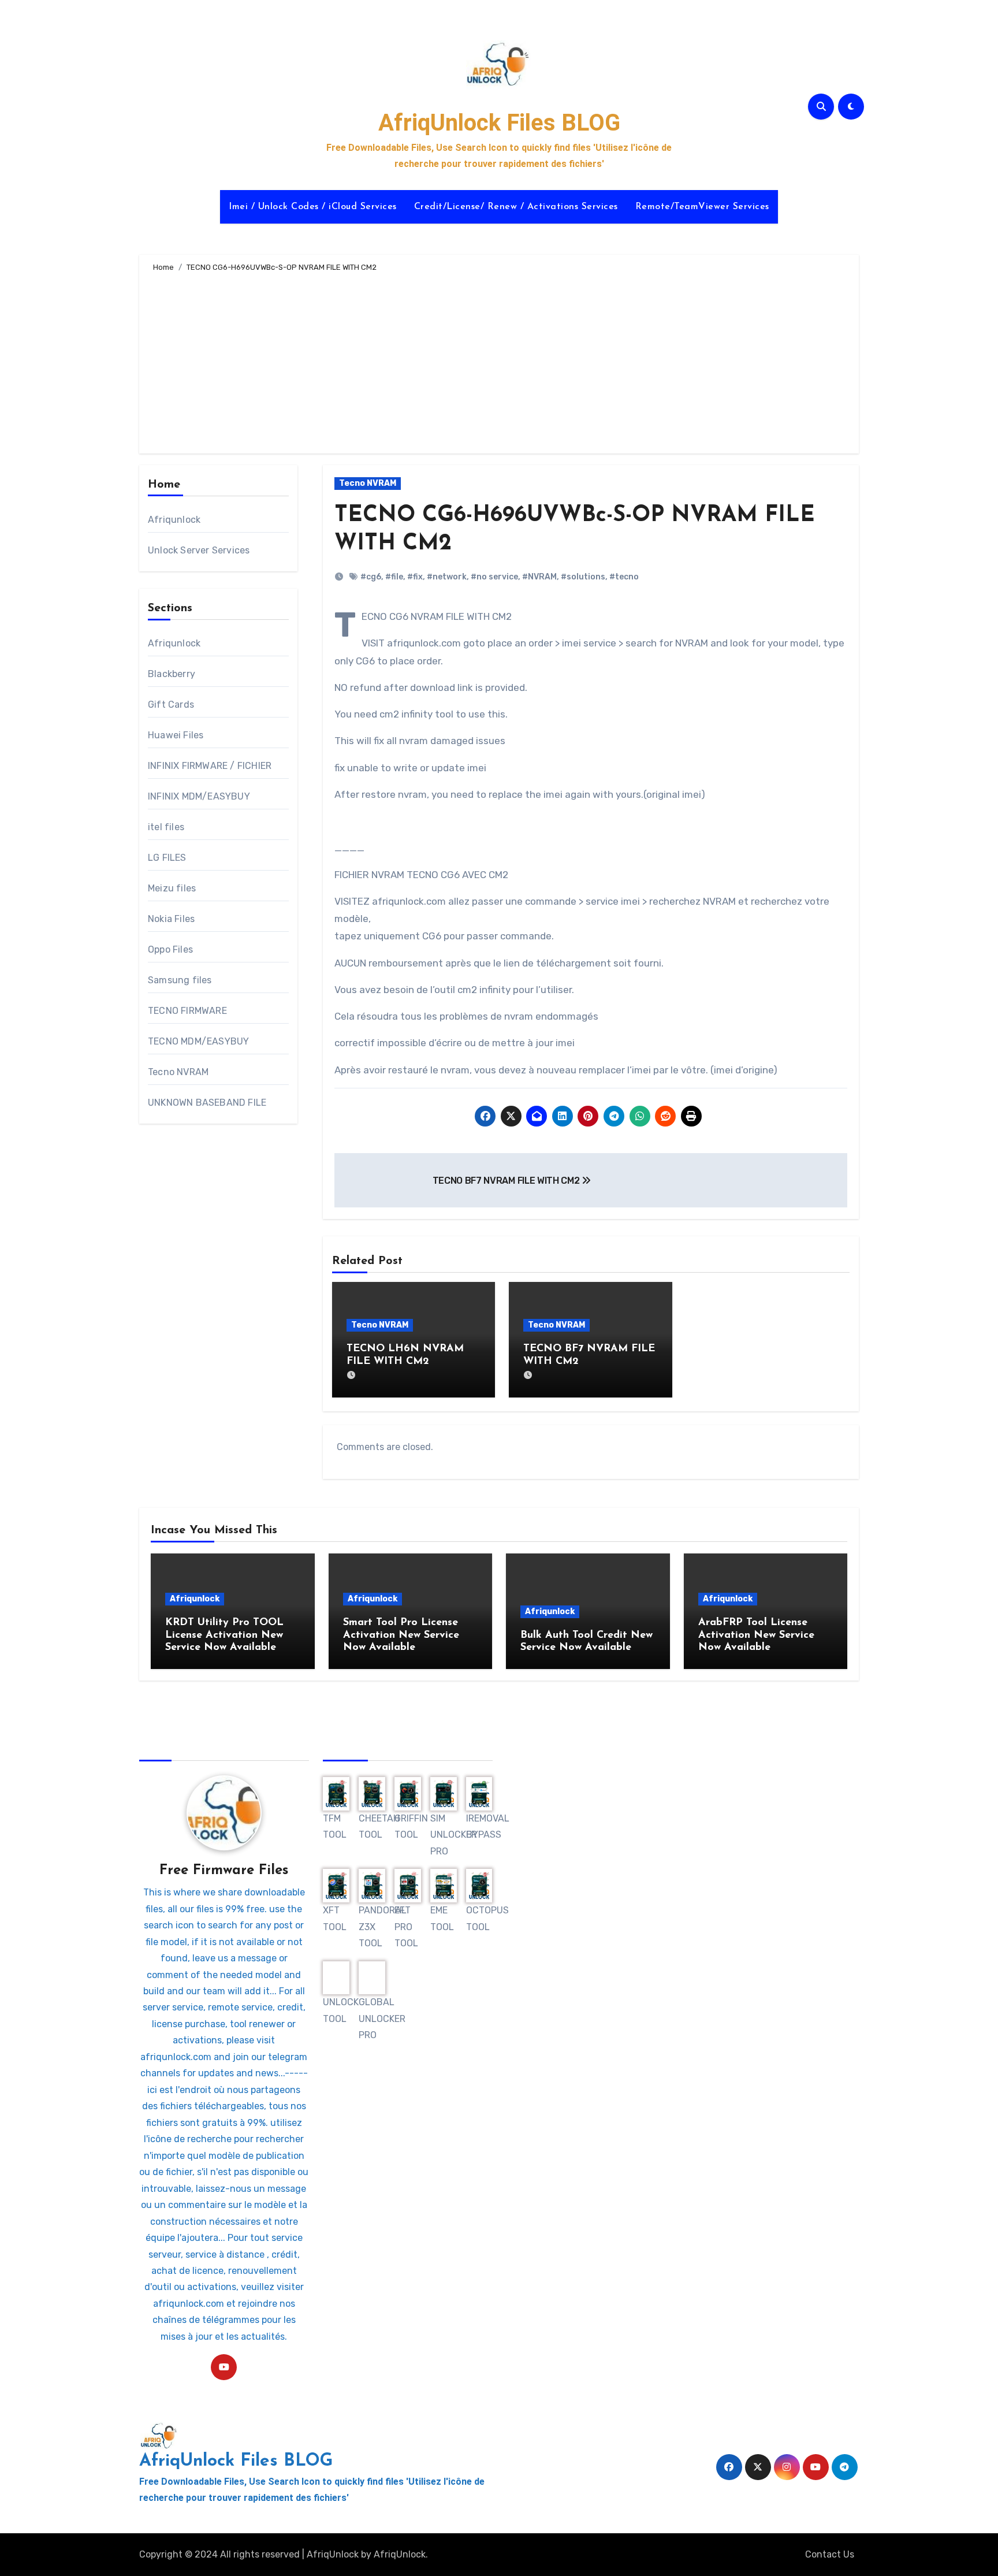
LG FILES (167, 858)
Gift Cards (171, 705)
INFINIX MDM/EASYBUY (199, 796)
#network (447, 577)
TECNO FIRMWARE (187, 1011)
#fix (415, 577)
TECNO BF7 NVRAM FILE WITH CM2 (507, 1181)
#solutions (583, 577)
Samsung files (180, 980)
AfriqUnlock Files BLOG (499, 123)
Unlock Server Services (199, 550)
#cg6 (371, 577)
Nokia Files (171, 919)
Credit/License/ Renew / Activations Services (516, 207)
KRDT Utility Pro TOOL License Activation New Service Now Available (224, 1635)
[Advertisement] (501, 361)
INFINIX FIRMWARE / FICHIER (210, 766)
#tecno (624, 577)
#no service (494, 577)
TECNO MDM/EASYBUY (198, 1041)
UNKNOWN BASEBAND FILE (207, 1103)
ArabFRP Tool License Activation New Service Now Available (756, 1635)
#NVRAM (539, 577)
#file (394, 577)
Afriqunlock (174, 520)
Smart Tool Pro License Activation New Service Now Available (401, 1635)
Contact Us (830, 2554)
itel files (166, 827)
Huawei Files (176, 735)
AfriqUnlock (333, 2554)
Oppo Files (170, 949)
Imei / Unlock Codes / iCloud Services (313, 207)
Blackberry (172, 674)
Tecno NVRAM (178, 1072)
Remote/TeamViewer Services (702, 207)
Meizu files (172, 888)
